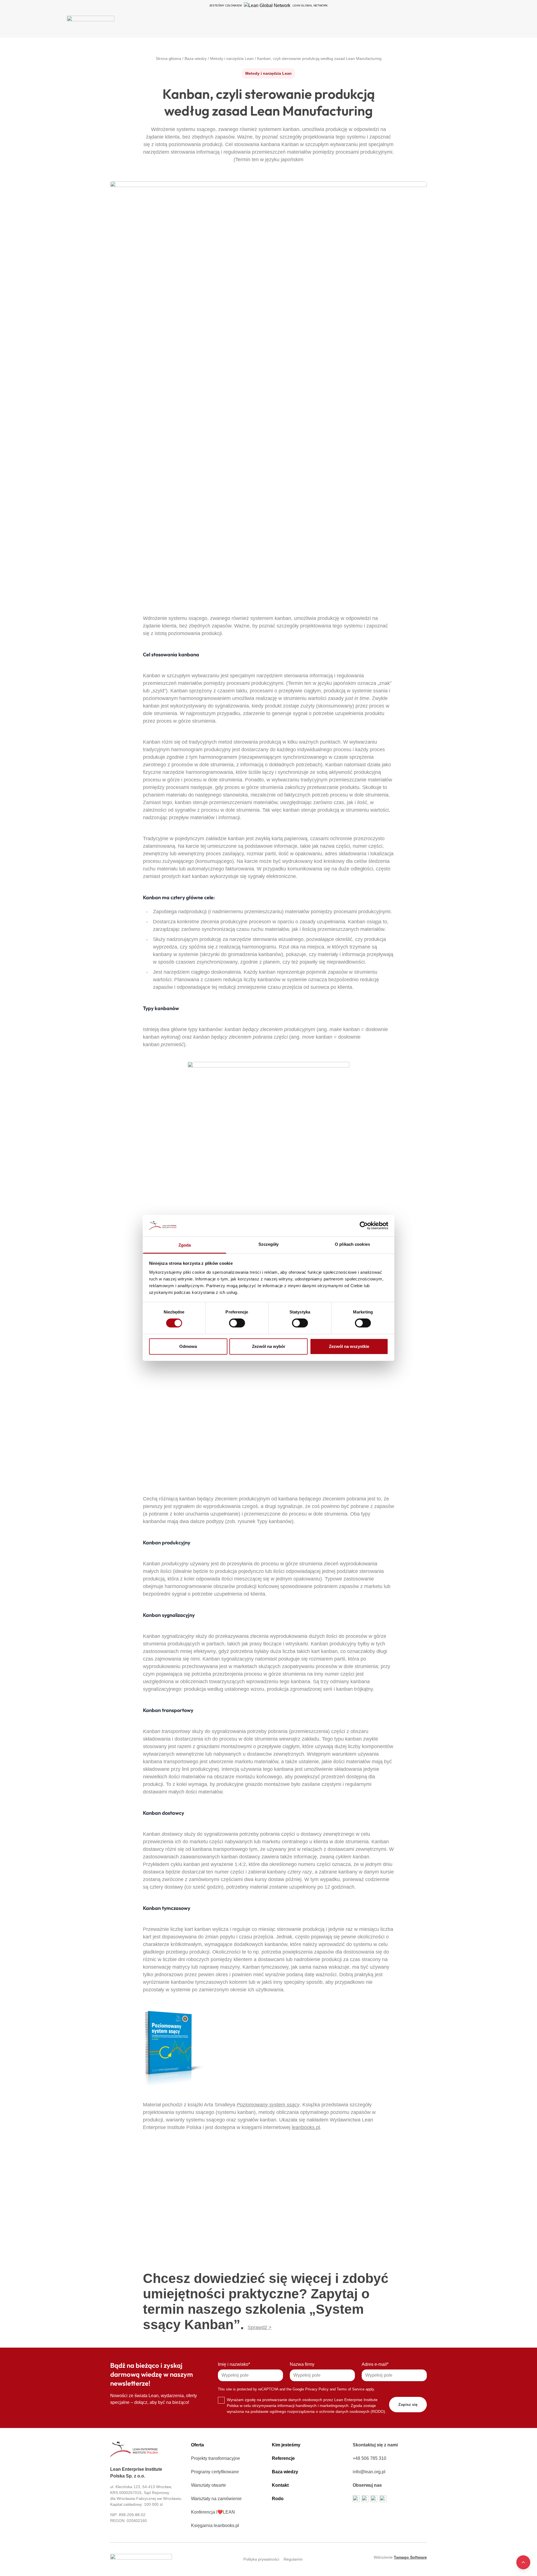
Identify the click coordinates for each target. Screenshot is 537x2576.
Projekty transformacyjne (215, 2458)
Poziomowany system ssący (268, 2105)
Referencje (283, 2458)
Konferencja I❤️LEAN (213, 2512)
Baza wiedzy (285, 2472)
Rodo (278, 2499)
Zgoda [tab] (185, 1245)
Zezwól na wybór (269, 1346)
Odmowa (188, 1346)
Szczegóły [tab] (269, 1244)
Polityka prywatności (261, 2559)
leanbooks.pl (306, 2127)
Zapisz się (408, 2404)
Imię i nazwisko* (234, 2364)
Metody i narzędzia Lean (268, 73)
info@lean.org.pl (369, 2472)
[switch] (237, 1323)
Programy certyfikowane (215, 2472)
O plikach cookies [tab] (352, 1244)
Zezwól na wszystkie (349, 1346)
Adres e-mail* (375, 2364)
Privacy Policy (317, 2389)
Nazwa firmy (302, 2364)
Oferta (197, 2445)
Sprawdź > (260, 2327)
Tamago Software (410, 2557)
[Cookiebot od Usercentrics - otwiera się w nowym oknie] (364, 1226)
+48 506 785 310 (369, 2458)
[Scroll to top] (523, 2562)
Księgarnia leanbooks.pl (215, 2525)
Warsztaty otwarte (209, 2485)
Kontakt (280, 2485)
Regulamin (293, 2559)
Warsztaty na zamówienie (216, 2499)
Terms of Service (351, 2389)
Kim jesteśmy (286, 2445)
